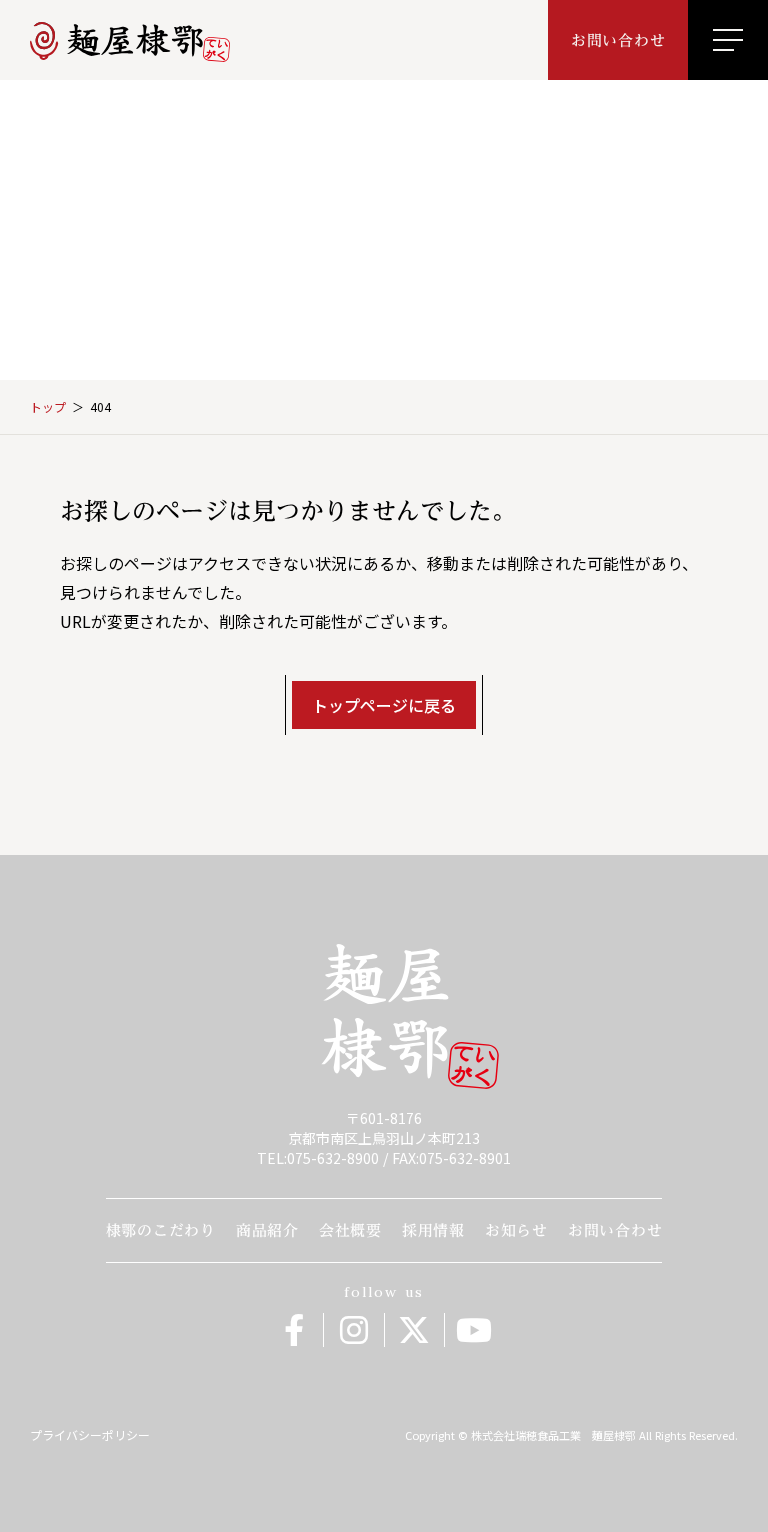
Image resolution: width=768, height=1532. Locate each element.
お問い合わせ (615, 1230)
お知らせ (516, 1230)
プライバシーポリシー (90, 1435)
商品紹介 (267, 1230)
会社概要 (350, 1230)
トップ (48, 407)
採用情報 (433, 1230)
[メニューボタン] (728, 40)
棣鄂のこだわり (161, 1230)
